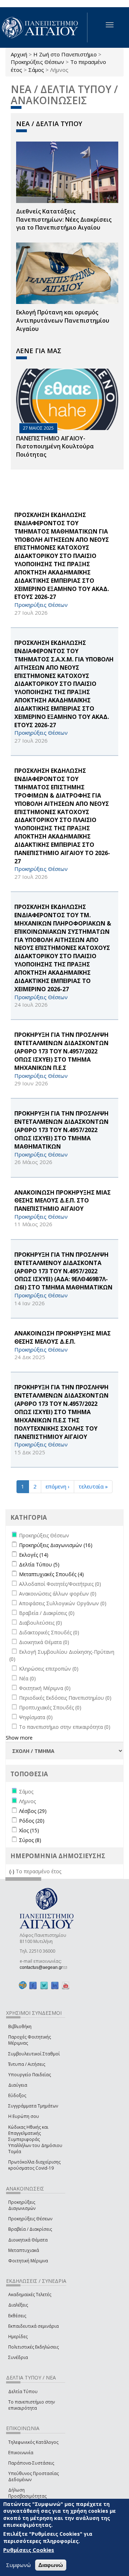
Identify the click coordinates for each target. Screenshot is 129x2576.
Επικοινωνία (21, 2453)
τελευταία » (93, 1486)
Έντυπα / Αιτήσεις (27, 2064)
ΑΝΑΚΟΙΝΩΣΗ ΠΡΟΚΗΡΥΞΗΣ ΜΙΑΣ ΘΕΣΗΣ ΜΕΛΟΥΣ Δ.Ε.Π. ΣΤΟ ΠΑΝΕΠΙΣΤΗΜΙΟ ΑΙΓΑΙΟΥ (63, 1201)
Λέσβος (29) (33, 1811)
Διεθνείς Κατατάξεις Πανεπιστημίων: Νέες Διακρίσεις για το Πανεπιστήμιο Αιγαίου (64, 220)
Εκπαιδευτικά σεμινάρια (34, 2326)
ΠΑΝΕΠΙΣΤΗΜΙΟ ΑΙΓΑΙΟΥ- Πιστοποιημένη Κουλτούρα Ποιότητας (55, 447)
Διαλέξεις (18, 2305)
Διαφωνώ (51, 2565)
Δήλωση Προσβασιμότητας (27, 2493)
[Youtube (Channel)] (66, 1986)
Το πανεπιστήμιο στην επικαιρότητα (32, 2405)
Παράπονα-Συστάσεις (31, 2463)
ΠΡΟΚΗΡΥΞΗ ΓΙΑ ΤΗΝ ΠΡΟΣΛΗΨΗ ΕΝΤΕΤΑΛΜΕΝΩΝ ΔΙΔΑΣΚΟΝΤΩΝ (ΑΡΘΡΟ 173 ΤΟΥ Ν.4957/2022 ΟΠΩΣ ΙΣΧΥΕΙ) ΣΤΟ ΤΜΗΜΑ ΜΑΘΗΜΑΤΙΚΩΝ (61, 1130)
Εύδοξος (17, 2095)
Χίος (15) (29, 1830)
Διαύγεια (18, 2085)
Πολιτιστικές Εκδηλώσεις (34, 2347)
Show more (19, 1738)
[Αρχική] (44, 27)
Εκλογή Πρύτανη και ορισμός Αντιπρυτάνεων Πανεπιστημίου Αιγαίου (63, 320)
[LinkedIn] (55, 1986)
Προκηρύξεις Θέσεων (37, 62)
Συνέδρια (18, 2357)
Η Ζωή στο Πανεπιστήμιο (65, 54)
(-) (13, 1871)
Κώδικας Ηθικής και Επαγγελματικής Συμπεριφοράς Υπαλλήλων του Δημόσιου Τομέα (35, 2139)
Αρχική (19, 54)
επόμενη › (58, 1486)
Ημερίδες (18, 2337)
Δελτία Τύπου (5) (39, 1564)
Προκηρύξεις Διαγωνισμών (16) (56, 1545)
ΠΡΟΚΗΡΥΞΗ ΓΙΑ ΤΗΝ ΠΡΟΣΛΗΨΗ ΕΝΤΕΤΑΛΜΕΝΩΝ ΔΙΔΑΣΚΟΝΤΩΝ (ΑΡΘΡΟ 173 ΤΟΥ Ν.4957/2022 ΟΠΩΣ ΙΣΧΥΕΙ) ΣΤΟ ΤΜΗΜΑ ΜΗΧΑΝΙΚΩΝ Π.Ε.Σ (61, 1051)
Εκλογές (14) (34, 1555)
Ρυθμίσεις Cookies (29, 2550)
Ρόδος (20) (32, 1821)
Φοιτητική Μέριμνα (28, 2261)
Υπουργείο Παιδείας (30, 2075)
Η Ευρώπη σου (24, 2116)
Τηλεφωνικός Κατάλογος (33, 2442)
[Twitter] (44, 1986)
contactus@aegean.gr (43, 1967)
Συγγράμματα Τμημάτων (33, 2106)
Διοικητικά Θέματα (28, 2240)
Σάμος (36, 70)
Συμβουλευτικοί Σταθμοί (34, 2054)
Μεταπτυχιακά (24, 2250)
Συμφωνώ (18, 2565)
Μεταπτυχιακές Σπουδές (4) (51, 1574)
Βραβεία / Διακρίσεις (30, 2229)
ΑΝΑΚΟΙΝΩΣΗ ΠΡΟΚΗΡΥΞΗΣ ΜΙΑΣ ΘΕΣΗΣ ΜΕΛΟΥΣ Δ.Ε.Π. (63, 1337)
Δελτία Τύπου (23, 2392)
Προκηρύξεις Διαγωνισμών (22, 2205)
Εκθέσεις (17, 2316)
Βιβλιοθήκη (20, 2026)
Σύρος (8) (30, 1840)
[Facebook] (33, 1986)
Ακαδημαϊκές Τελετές (30, 2295)
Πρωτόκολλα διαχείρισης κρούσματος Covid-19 (34, 2165)
